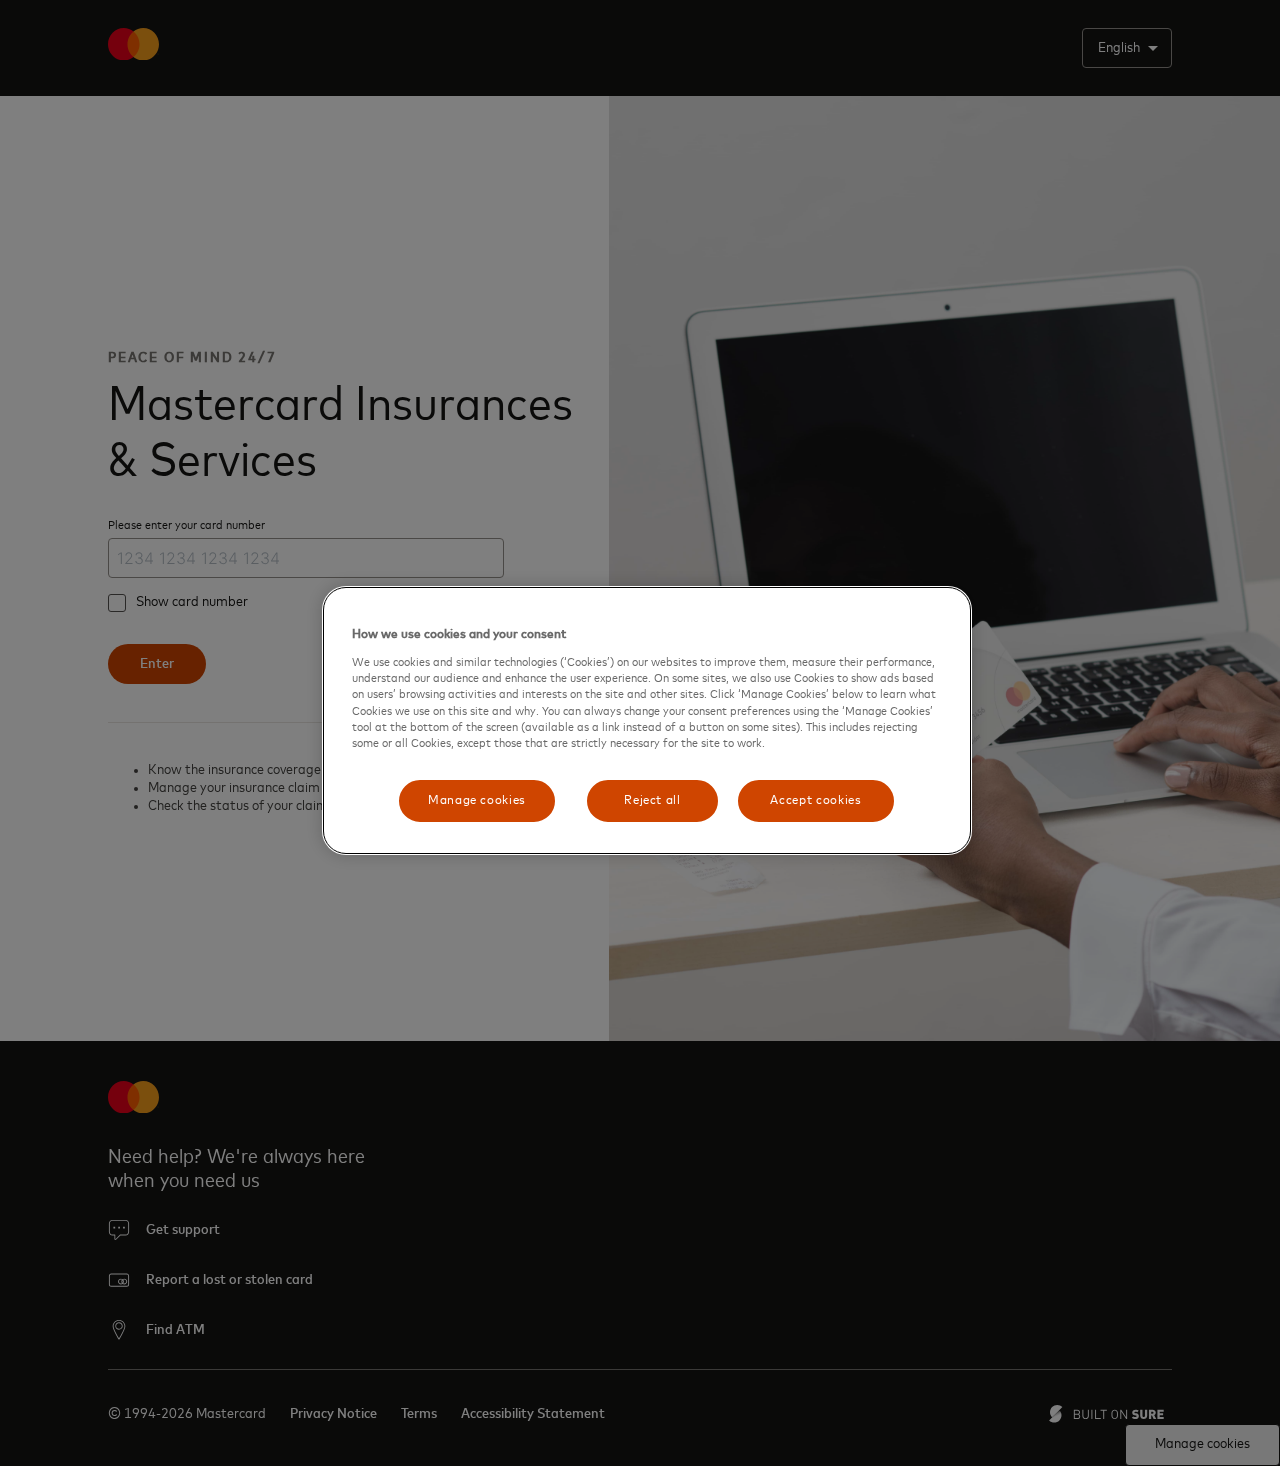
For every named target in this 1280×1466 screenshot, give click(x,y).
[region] (647, 720)
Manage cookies (477, 800)
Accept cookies (815, 800)
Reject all (652, 800)
